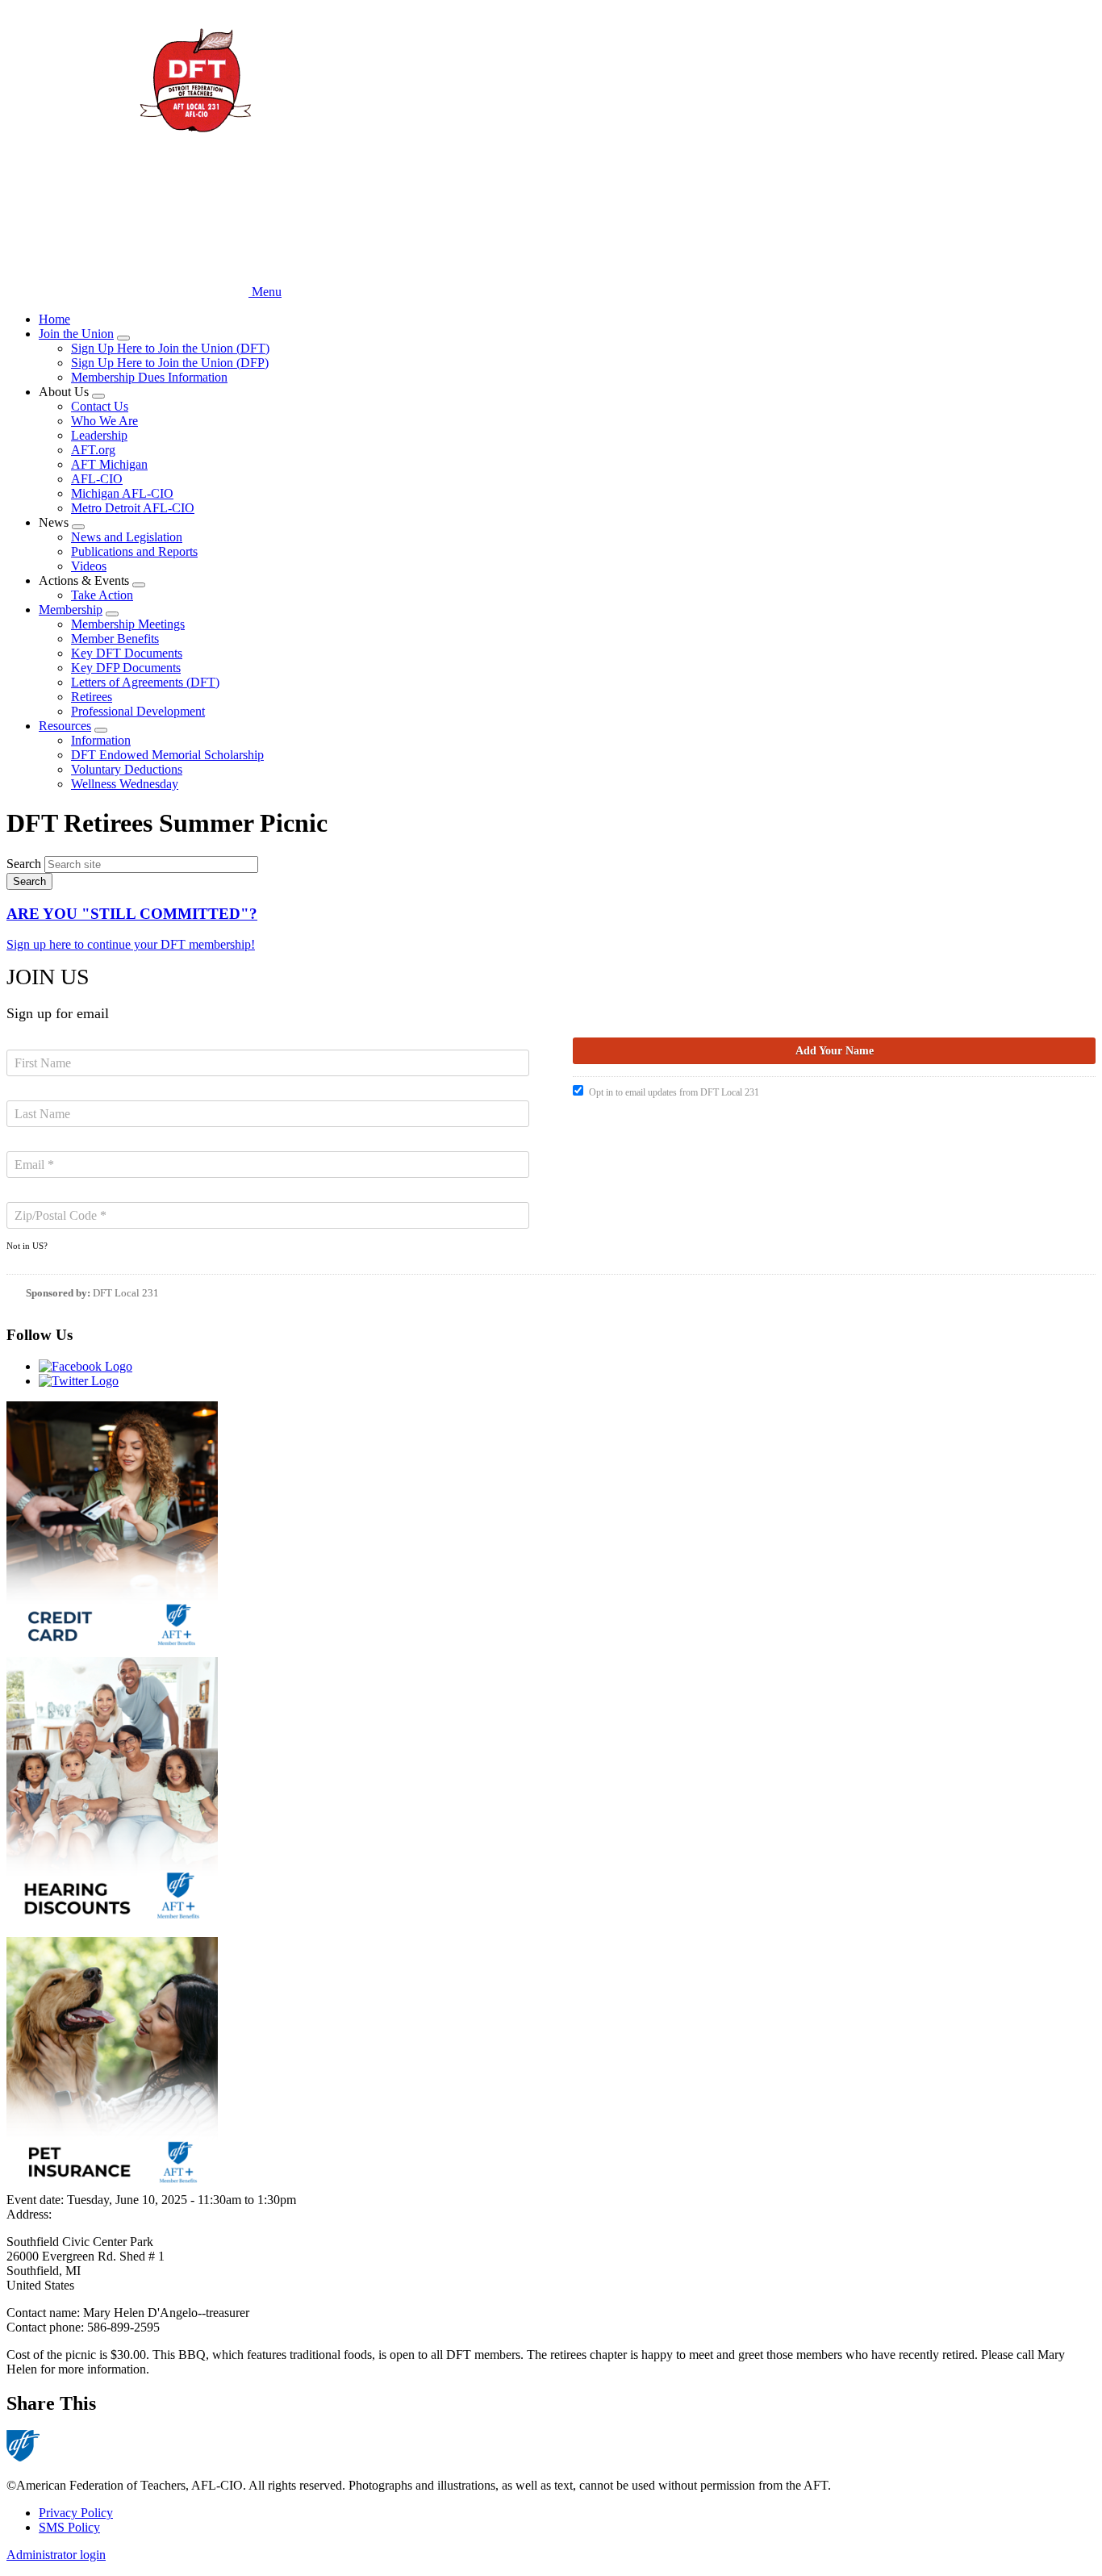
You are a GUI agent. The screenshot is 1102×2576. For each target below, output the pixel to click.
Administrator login (56, 2555)
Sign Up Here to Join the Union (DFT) (170, 348)
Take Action (102, 595)
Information (101, 740)
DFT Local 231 (126, 1293)
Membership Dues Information (149, 377)
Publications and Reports (134, 551)
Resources (65, 726)
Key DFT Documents (127, 653)
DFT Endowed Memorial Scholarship (167, 755)
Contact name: (45, 2313)
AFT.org (93, 450)
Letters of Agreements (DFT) (145, 682)
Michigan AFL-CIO (122, 493)
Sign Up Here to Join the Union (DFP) (170, 363)
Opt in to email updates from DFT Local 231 (674, 1092)
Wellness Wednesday (125, 784)
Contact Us (100, 406)
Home (54, 319)
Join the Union (76, 334)
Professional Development (138, 711)
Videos (89, 566)
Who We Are (104, 421)
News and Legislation (127, 537)
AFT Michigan (109, 464)
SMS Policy (69, 2527)
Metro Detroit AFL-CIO (133, 508)
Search (24, 864)
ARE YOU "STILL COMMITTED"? (132, 914)
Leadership (99, 435)
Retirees (92, 697)
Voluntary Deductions (127, 769)
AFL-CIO (97, 479)
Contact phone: (47, 2327)
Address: (29, 2214)
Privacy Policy (76, 2513)
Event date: (37, 2200)
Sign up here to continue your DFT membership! (131, 944)
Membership (71, 610)
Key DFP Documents (126, 668)
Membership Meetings (128, 624)
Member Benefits (115, 639)
